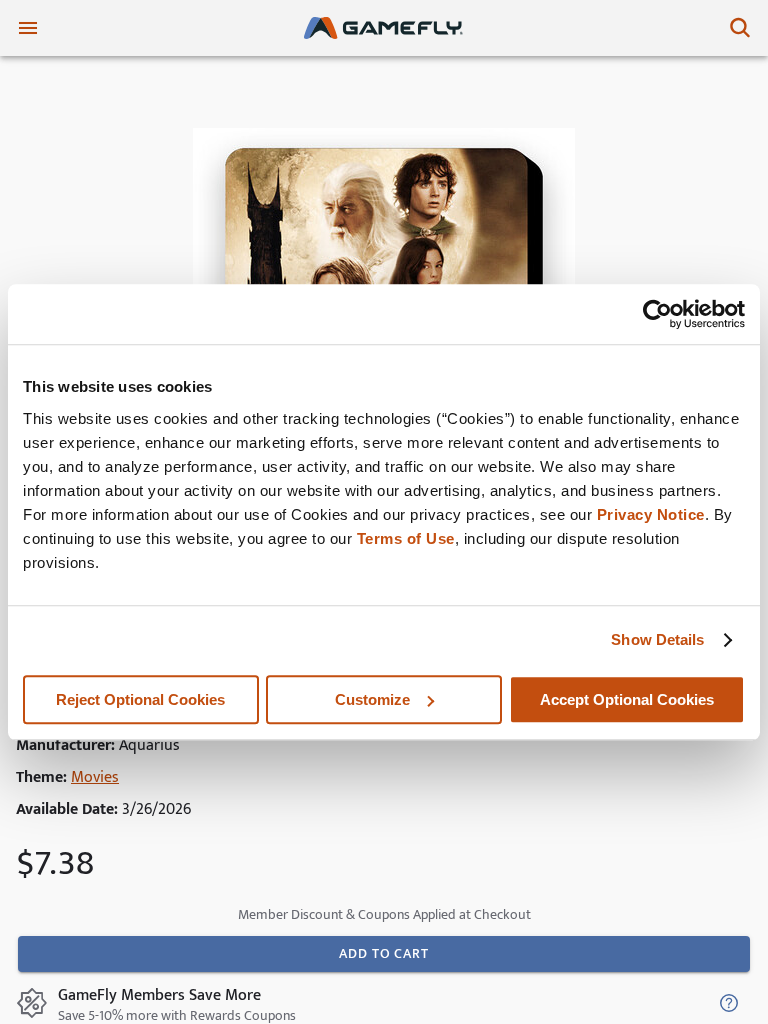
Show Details (657, 639)
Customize (372, 699)
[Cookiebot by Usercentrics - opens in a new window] (657, 314)
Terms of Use (406, 538)
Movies (95, 777)
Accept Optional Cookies (627, 699)
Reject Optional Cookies (140, 699)
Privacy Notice (651, 514)
